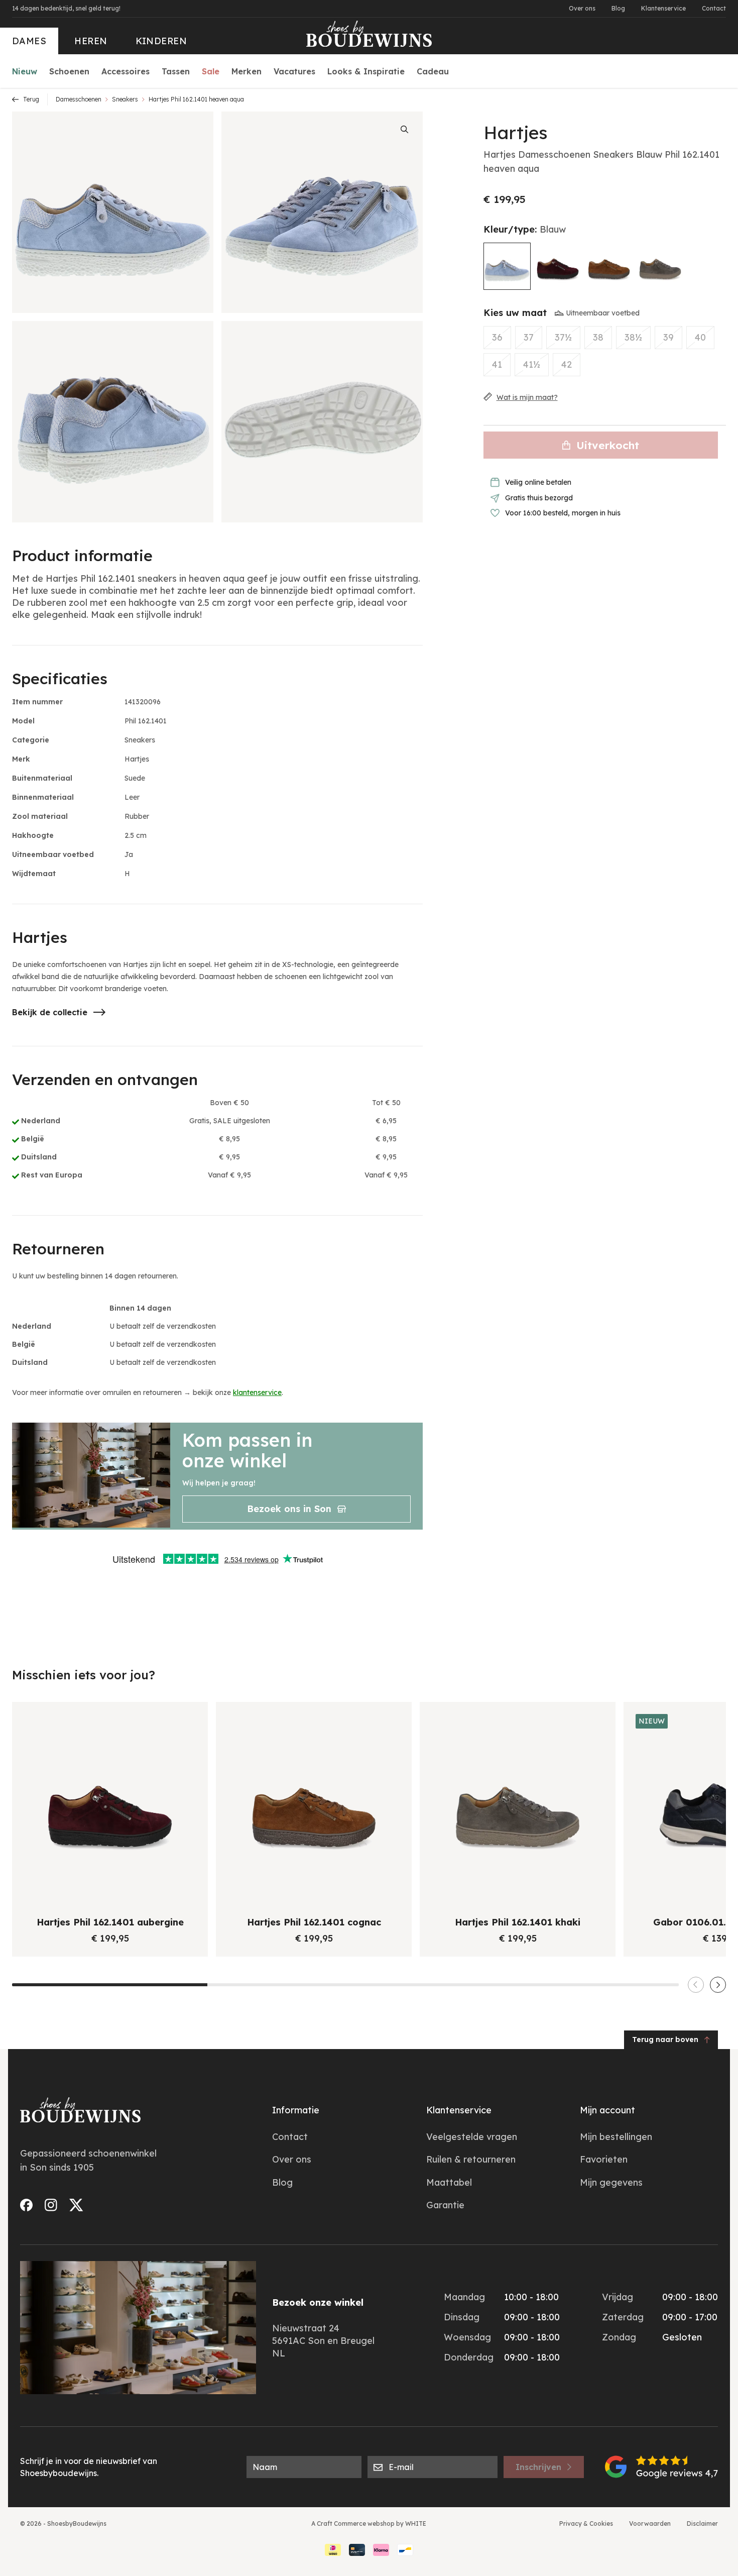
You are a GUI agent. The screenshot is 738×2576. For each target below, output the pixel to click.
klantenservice (257, 1392)
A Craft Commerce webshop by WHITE (369, 2524)
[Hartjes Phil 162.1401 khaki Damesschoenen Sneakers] (660, 266)
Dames (29, 41)
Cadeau (433, 71)
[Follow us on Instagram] (51, 2205)
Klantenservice (663, 8)
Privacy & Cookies (586, 2524)
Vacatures (294, 71)
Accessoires (126, 71)
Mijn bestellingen (616, 2137)
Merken (247, 71)
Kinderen (161, 41)
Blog (618, 8)
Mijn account (607, 2110)
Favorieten (604, 2159)
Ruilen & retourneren (471, 2159)
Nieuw (25, 71)
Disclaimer (702, 2524)
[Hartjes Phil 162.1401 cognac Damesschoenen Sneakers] (609, 266)
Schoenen (69, 71)
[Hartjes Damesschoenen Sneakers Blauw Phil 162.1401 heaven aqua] (507, 266)
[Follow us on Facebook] (26, 2205)
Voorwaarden (650, 2524)
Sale (211, 71)
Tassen (176, 71)
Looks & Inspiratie (366, 71)
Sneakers (125, 99)
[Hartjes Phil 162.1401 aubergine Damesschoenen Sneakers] (558, 266)
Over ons (582, 8)
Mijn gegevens (611, 2182)
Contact (714, 8)
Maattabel (449, 2182)
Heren (91, 41)
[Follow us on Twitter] (76, 2205)
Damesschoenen (79, 99)
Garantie (445, 2205)
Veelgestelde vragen (472, 2137)
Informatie (296, 2110)
